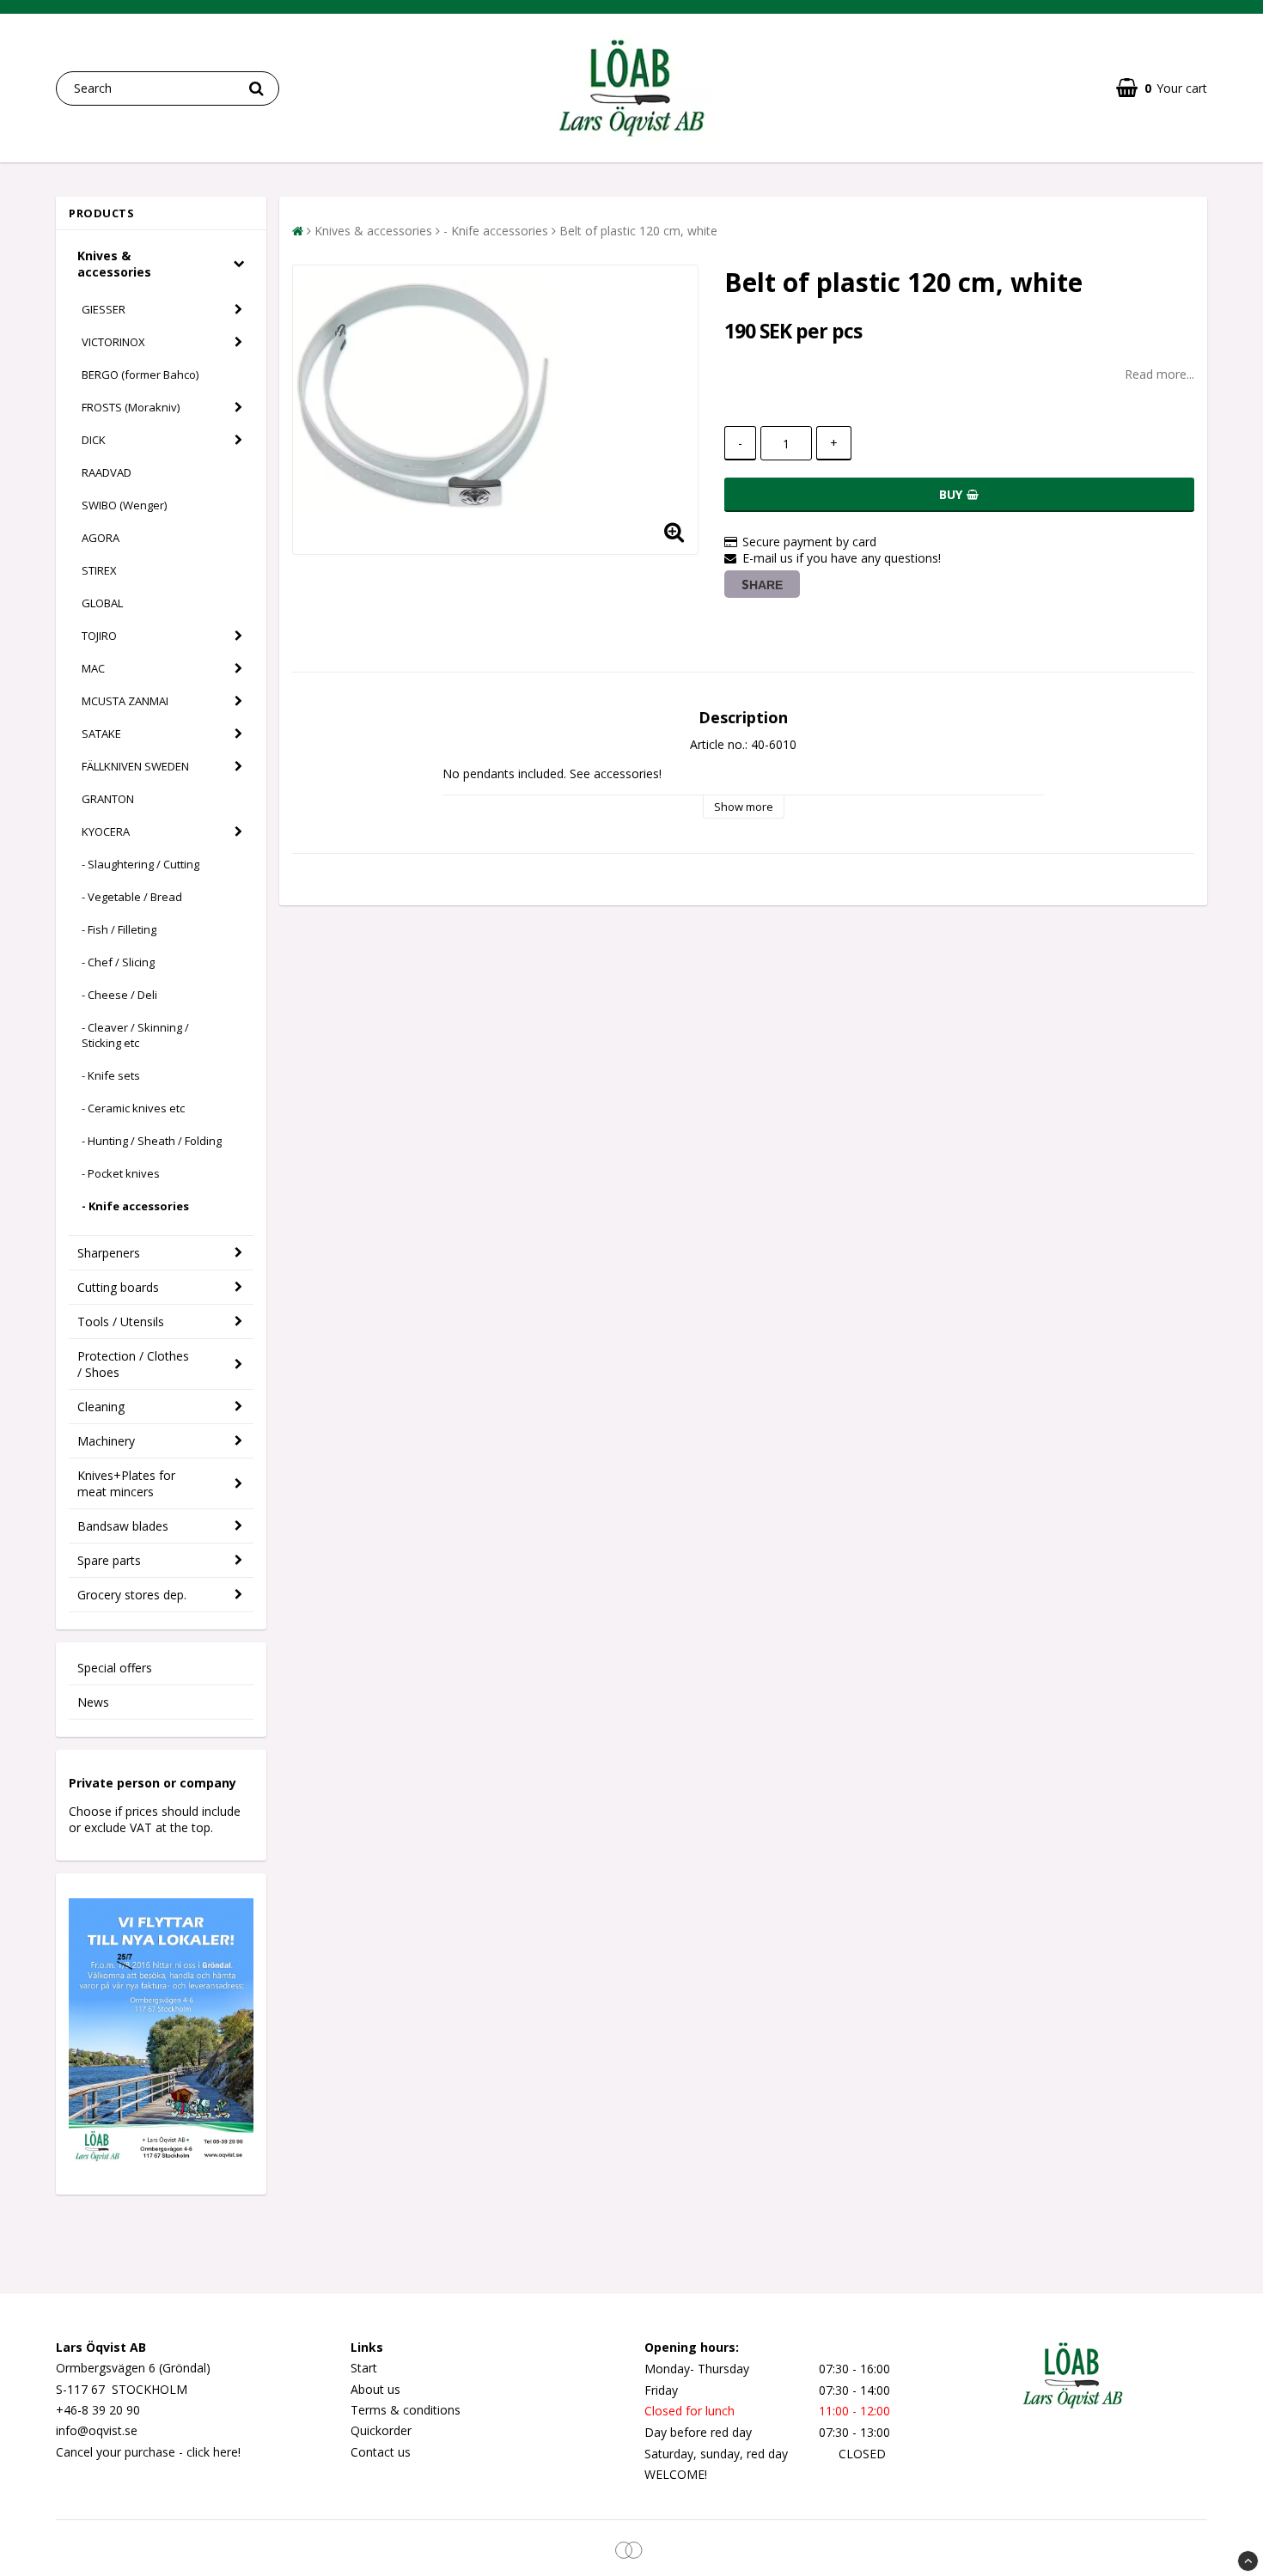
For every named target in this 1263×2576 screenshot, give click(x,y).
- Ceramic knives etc (133, 1108)
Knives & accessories (114, 264)
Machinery (106, 1441)
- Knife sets (111, 1075)
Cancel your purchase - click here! (148, 2452)
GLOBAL (102, 603)
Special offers (115, 1668)
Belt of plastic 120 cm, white (638, 231)
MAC (93, 668)
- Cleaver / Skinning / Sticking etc (135, 1035)
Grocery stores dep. (132, 1595)
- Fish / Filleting (119, 929)
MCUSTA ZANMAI (125, 701)
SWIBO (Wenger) (124, 505)
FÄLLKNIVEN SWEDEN (135, 766)
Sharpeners (109, 1253)
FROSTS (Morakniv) (131, 407)
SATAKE (101, 734)
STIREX (99, 570)
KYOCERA (106, 831)
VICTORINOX (113, 342)
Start (364, 2368)
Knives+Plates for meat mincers (126, 1483)
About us (375, 2389)
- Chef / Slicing (118, 962)
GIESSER (104, 309)
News (93, 1702)
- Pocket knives (121, 1173)
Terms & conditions (406, 2410)
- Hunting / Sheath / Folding (152, 1141)
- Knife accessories (135, 1206)
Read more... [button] (1159, 374)
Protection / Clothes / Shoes (133, 1364)
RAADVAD (107, 472)
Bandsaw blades (123, 1526)
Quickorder (381, 2430)
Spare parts (109, 1560)
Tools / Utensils (121, 1321)
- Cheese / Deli (119, 995)
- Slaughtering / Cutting (140, 864)
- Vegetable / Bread (132, 897)
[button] (1162, 88)
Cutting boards (118, 1287)
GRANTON (108, 799)
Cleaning (101, 1407)
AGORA (101, 538)
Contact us (381, 2452)
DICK (94, 440)
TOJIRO (99, 636)
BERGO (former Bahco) (140, 375)
